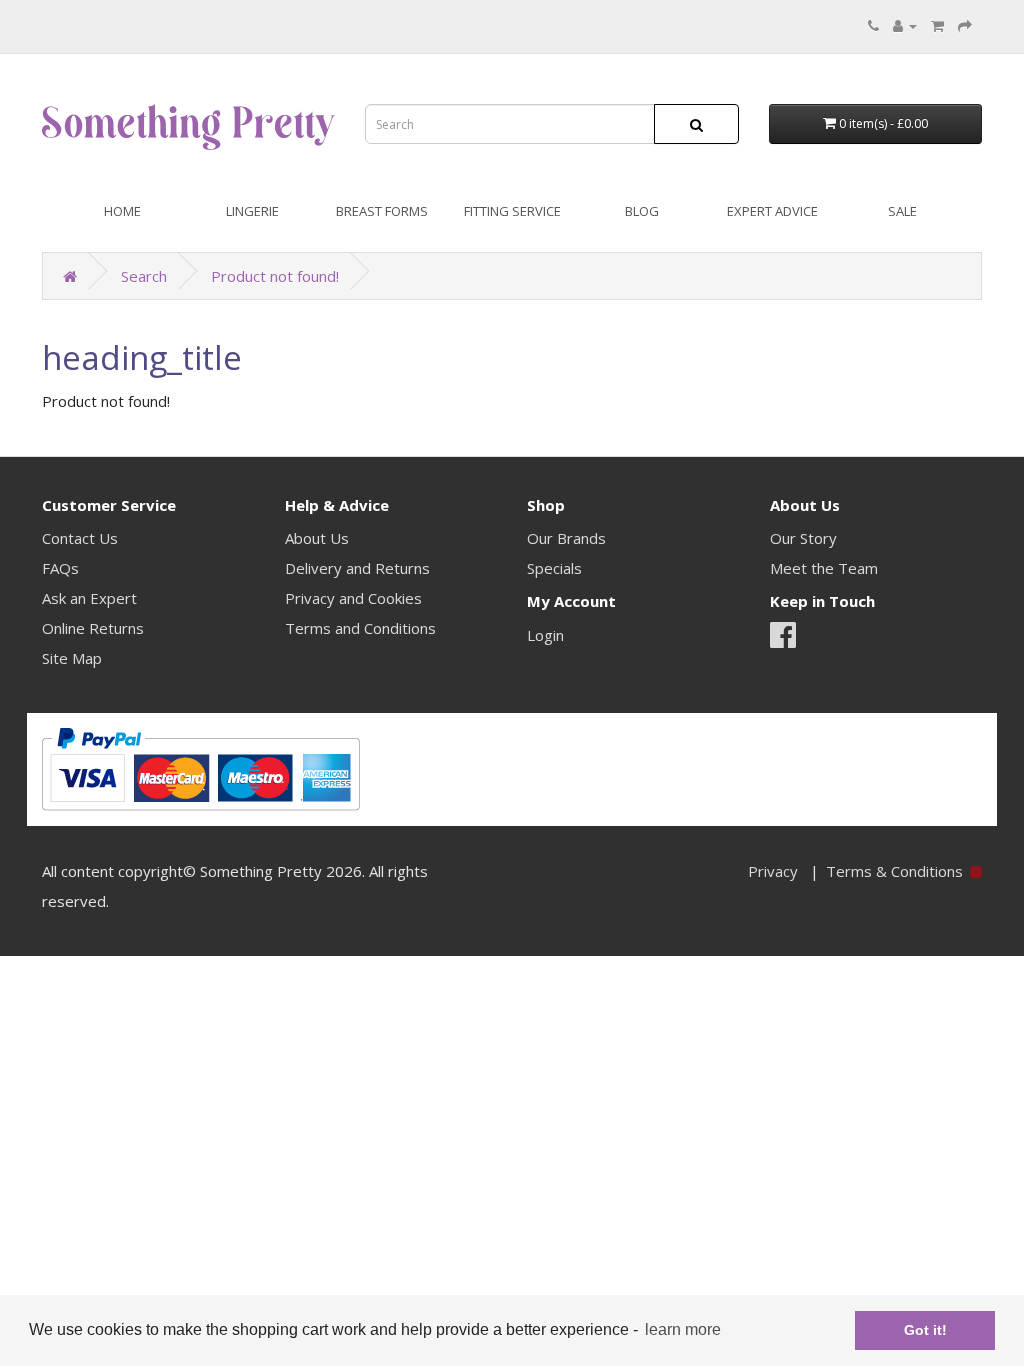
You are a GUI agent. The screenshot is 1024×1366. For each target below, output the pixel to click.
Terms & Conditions (894, 871)
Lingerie (252, 211)
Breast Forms (382, 211)
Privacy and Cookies (353, 598)
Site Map (72, 658)
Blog (642, 211)
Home (122, 211)
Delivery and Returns (357, 568)
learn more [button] (683, 1329)
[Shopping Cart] (937, 25)
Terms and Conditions (360, 628)
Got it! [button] (925, 1330)
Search (144, 276)
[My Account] (905, 25)
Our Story (803, 538)
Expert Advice (772, 211)
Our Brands (566, 538)
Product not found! (275, 276)
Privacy (773, 871)
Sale (902, 211)
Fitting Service (512, 211)
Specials (554, 568)
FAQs (60, 568)
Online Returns (93, 628)
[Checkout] (965, 25)
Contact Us (80, 538)
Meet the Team (824, 568)
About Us (317, 538)
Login (545, 635)
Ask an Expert (89, 598)
